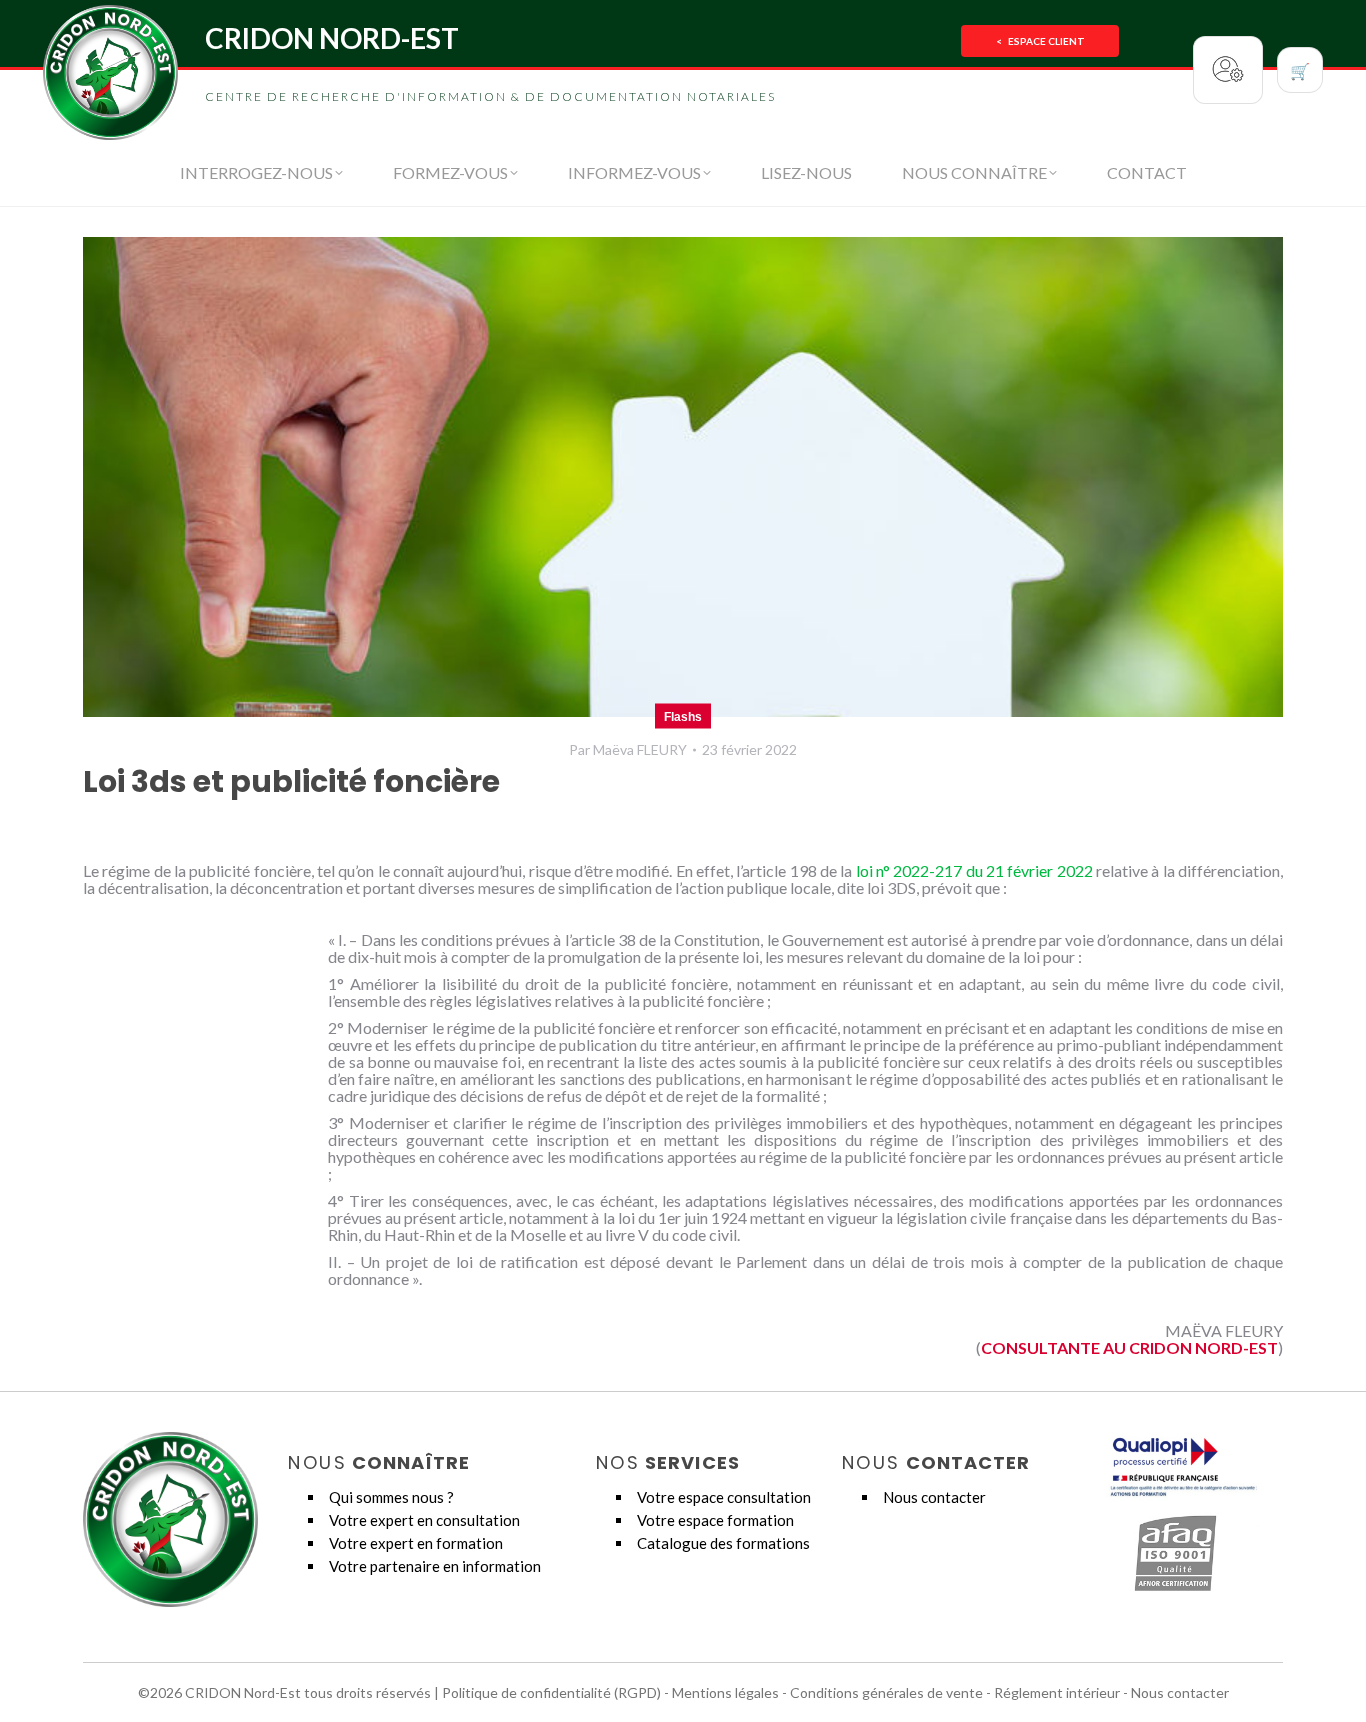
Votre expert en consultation (424, 1520)
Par (628, 749)
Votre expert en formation (416, 1543)
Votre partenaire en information (435, 1566)
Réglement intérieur (1057, 1692)
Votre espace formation (715, 1520)
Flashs (683, 717)
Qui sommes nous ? (391, 1497)
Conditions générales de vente (886, 1692)
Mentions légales (725, 1692)
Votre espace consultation (724, 1497)
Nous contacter (934, 1497)
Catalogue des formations (723, 1543)
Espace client (1040, 41)
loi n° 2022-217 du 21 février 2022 (974, 870)
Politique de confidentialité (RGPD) (551, 1692)
